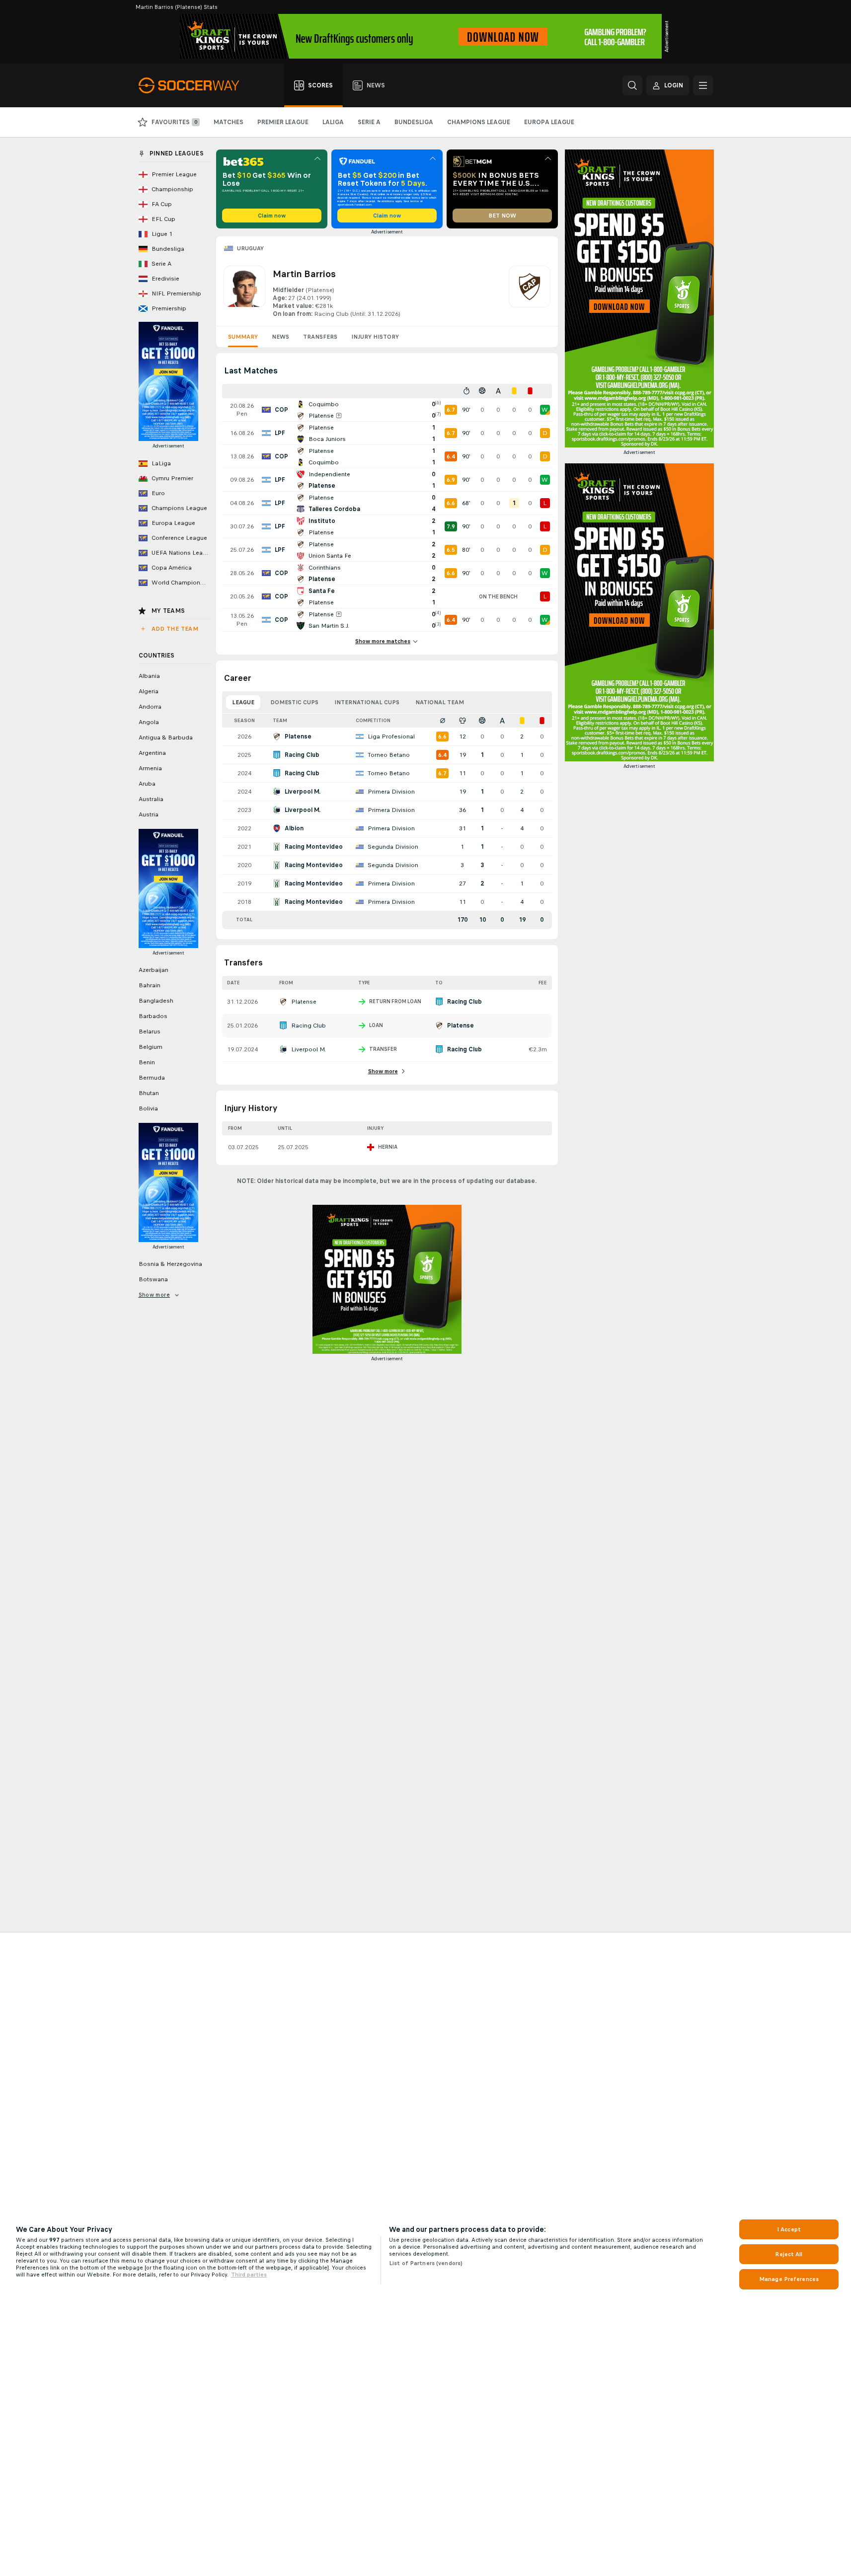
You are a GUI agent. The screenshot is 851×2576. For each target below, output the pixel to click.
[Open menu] (703, 85)
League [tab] (243, 702)
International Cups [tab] (367, 702)
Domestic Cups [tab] (294, 702)
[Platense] (530, 292)
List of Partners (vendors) (426, 2263)
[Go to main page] (194, 85)
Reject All (789, 2254)
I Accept (789, 2229)
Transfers (320, 337)
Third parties (249, 2275)
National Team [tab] (440, 702)
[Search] (632, 85)
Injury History (375, 337)
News (280, 337)
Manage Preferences (789, 2279)
